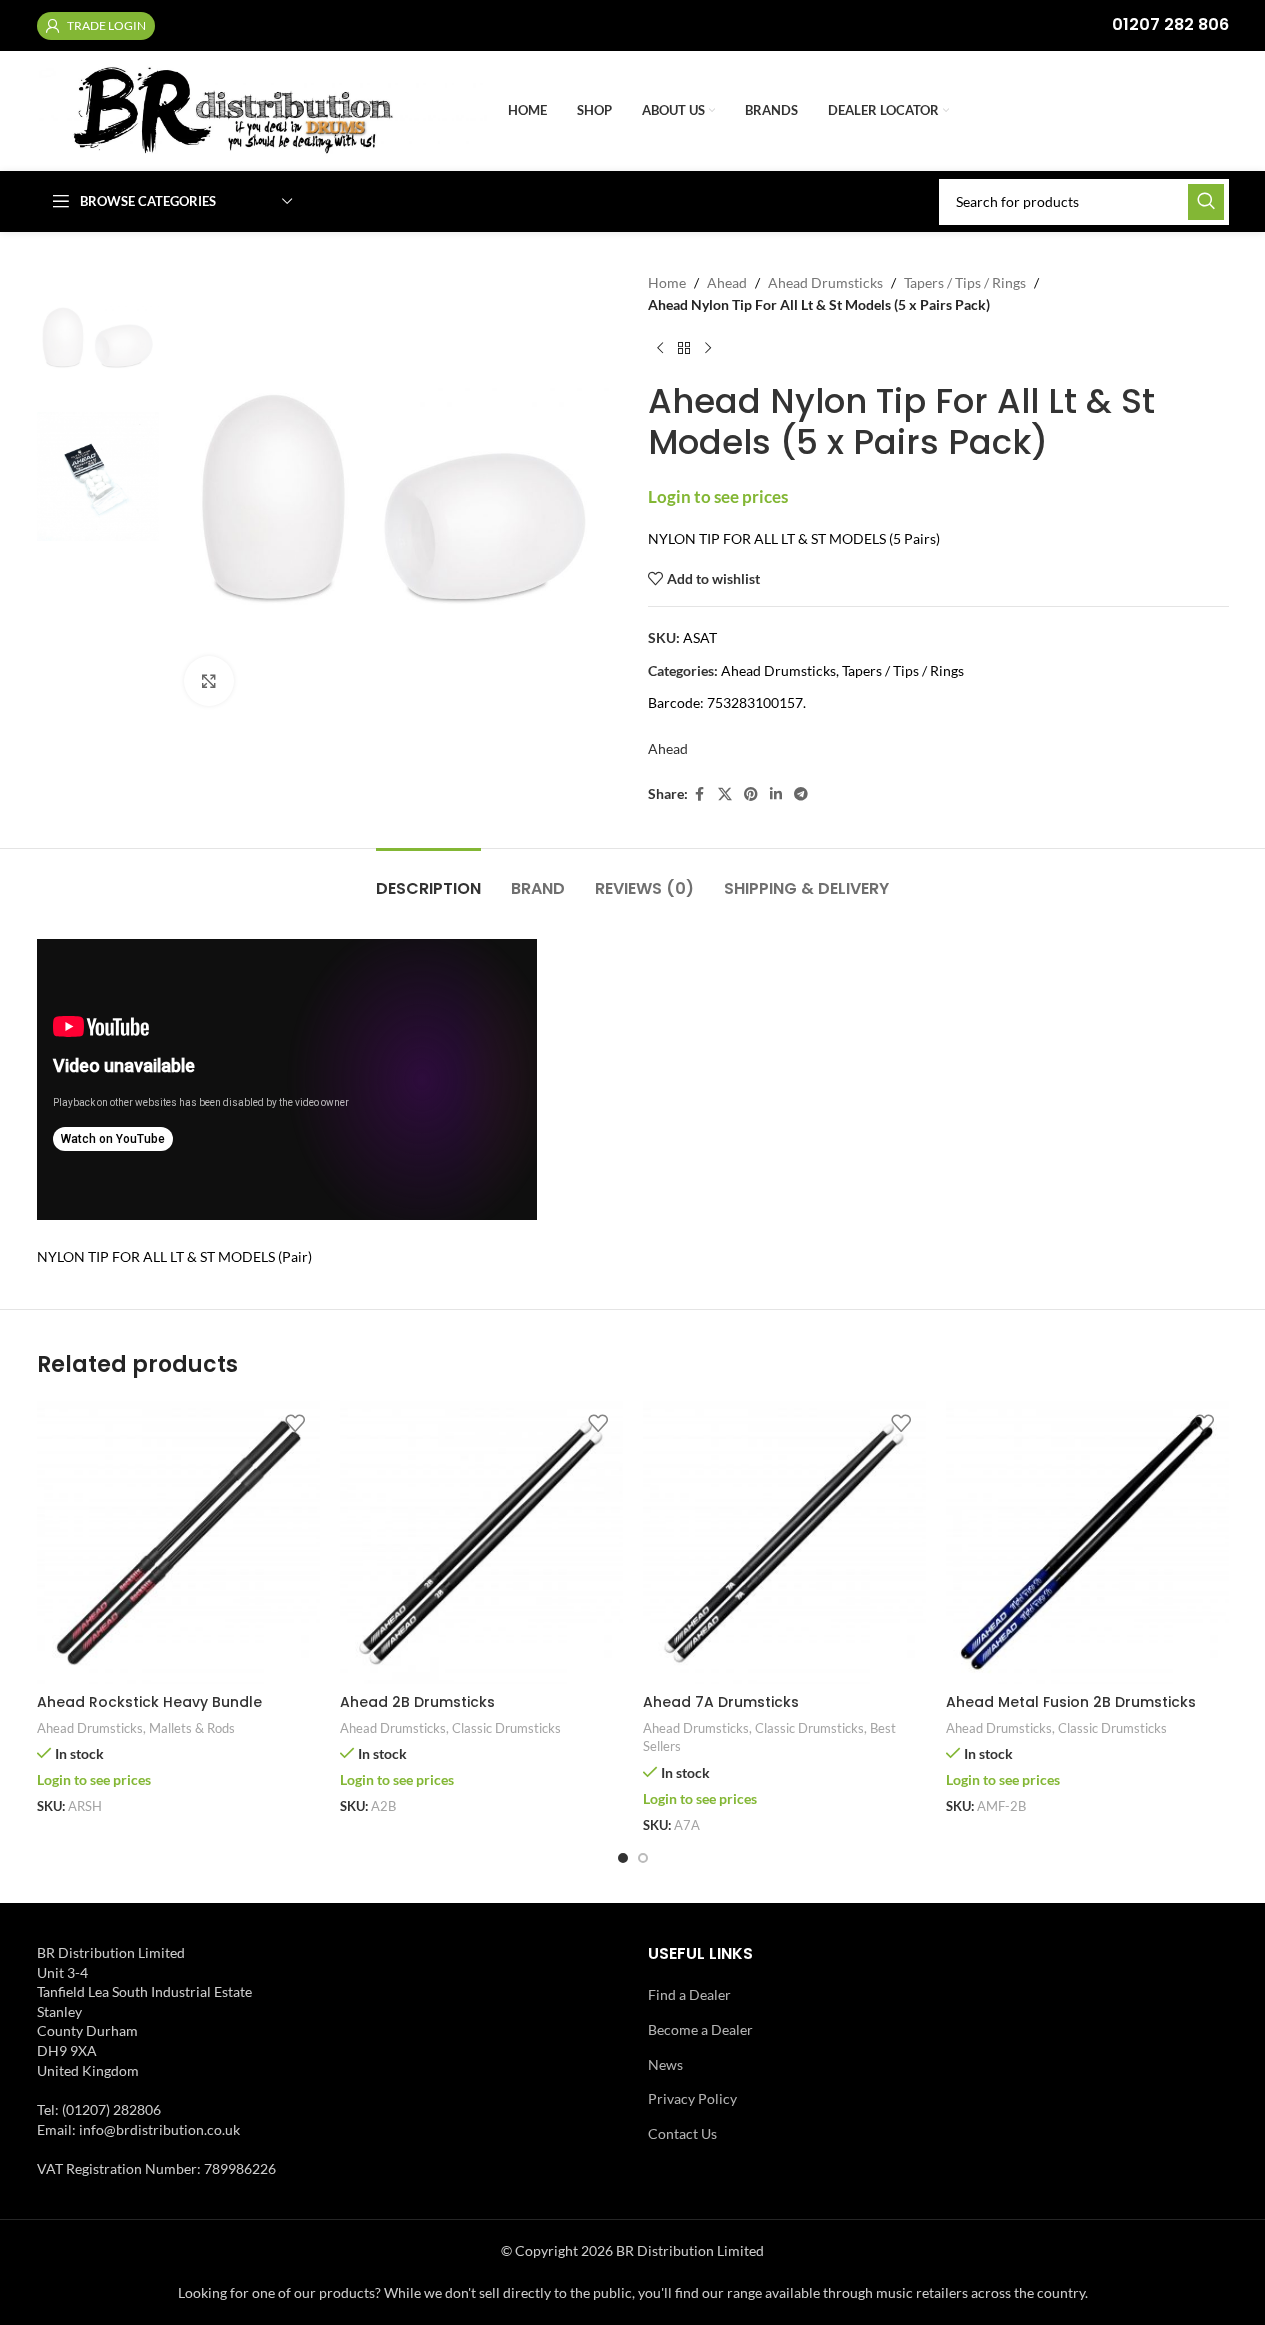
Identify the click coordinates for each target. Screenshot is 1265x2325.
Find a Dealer (689, 1994)
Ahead (727, 282)
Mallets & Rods (192, 1728)
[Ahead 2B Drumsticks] (481, 1542)
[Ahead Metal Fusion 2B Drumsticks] (1087, 1542)
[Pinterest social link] (751, 794)
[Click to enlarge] (209, 681)
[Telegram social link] (801, 794)
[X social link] (725, 794)
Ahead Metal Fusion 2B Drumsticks (1071, 1702)
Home (667, 282)
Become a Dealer (700, 2029)
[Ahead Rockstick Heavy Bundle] (178, 1542)
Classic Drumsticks (506, 1728)
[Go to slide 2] (643, 1858)
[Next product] (708, 349)
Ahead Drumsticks (825, 282)
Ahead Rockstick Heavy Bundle (149, 1702)
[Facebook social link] (700, 794)
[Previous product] (660, 349)
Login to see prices (718, 496)
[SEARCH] (1206, 202)
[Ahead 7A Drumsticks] (784, 1542)
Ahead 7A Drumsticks (721, 1702)
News (665, 2064)
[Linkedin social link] (776, 794)
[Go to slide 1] (623, 1858)
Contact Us (682, 2133)
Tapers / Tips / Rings (965, 282)
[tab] (428, 878)
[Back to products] (684, 349)
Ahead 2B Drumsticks (417, 1702)
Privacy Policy (692, 2098)
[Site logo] (262, 109)
